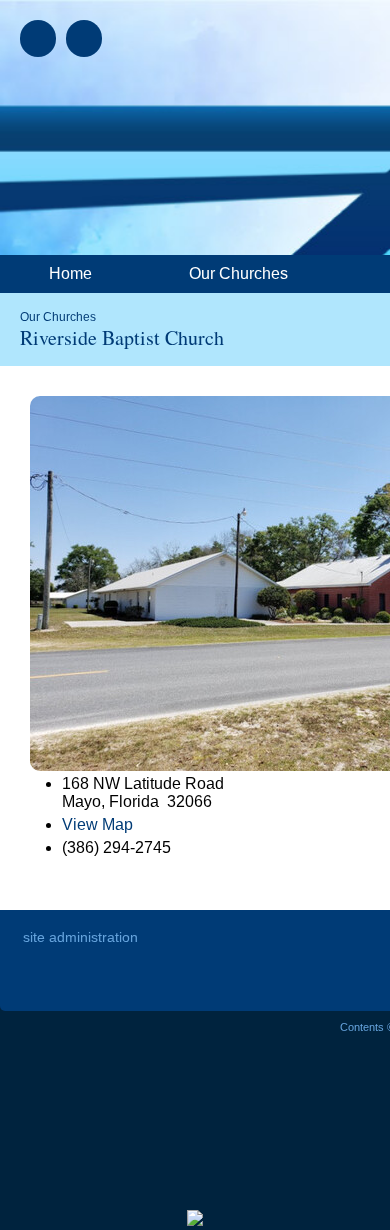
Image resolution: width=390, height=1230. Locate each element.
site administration (80, 937)
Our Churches (58, 317)
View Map (97, 824)
